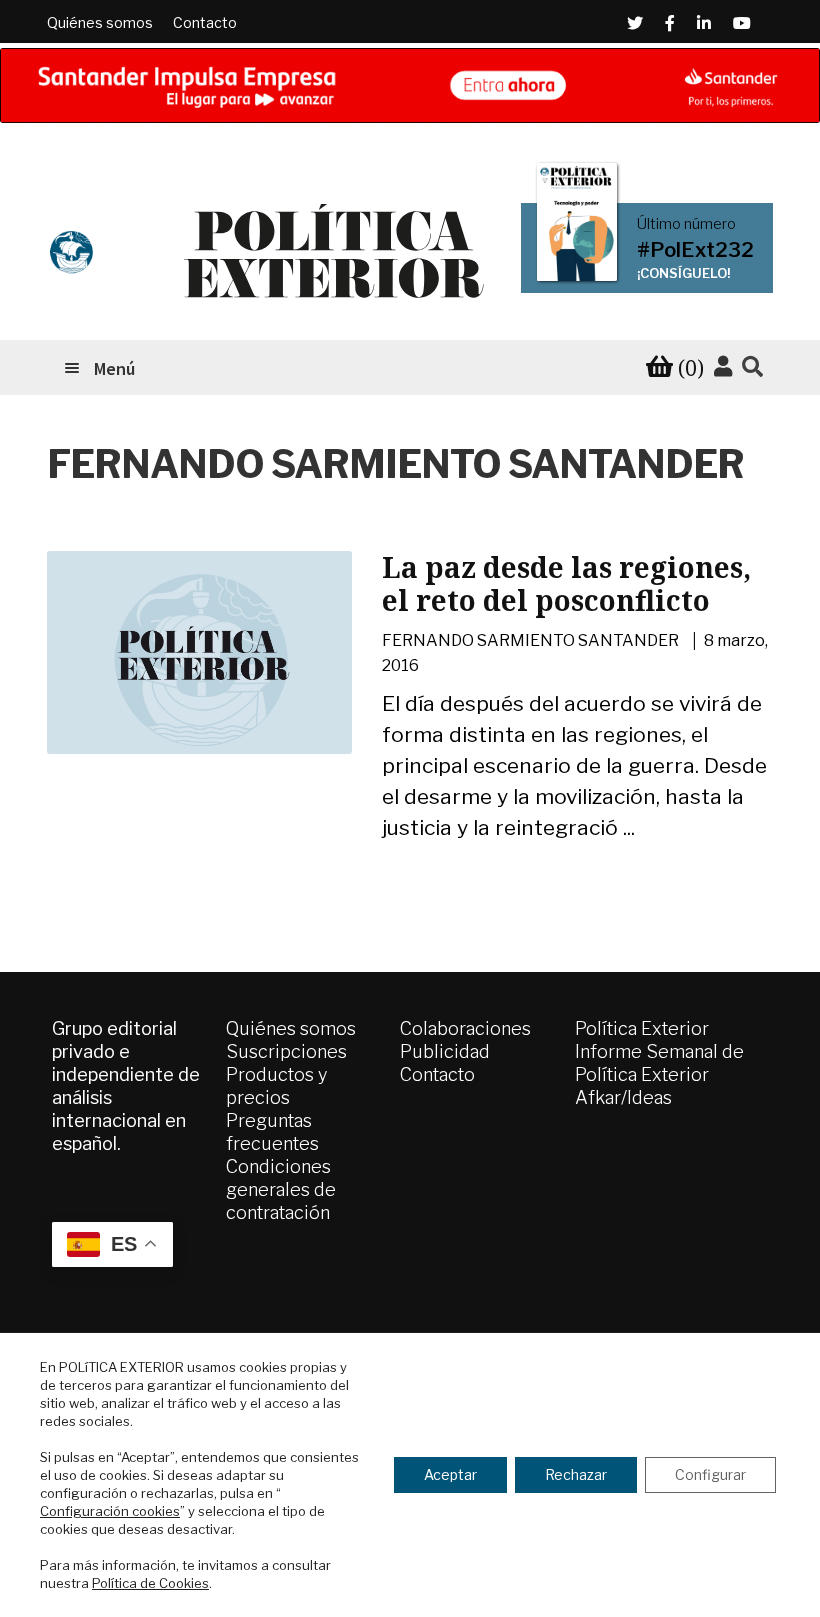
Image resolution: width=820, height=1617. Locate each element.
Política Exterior (642, 1028)
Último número (686, 224)
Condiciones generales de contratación (281, 1189)
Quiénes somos (100, 22)
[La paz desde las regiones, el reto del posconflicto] (199, 652)
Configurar (710, 1474)
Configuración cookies (110, 1511)
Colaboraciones (465, 1028)
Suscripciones (286, 1051)
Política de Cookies (150, 1583)
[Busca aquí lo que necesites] (752, 367)
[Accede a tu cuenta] (723, 367)
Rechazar (576, 1474)
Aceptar (450, 1474)
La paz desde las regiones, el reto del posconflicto (566, 584)
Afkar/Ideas (623, 1097)
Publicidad (445, 1051)
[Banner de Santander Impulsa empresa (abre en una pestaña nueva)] (410, 85)
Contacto (205, 22)
